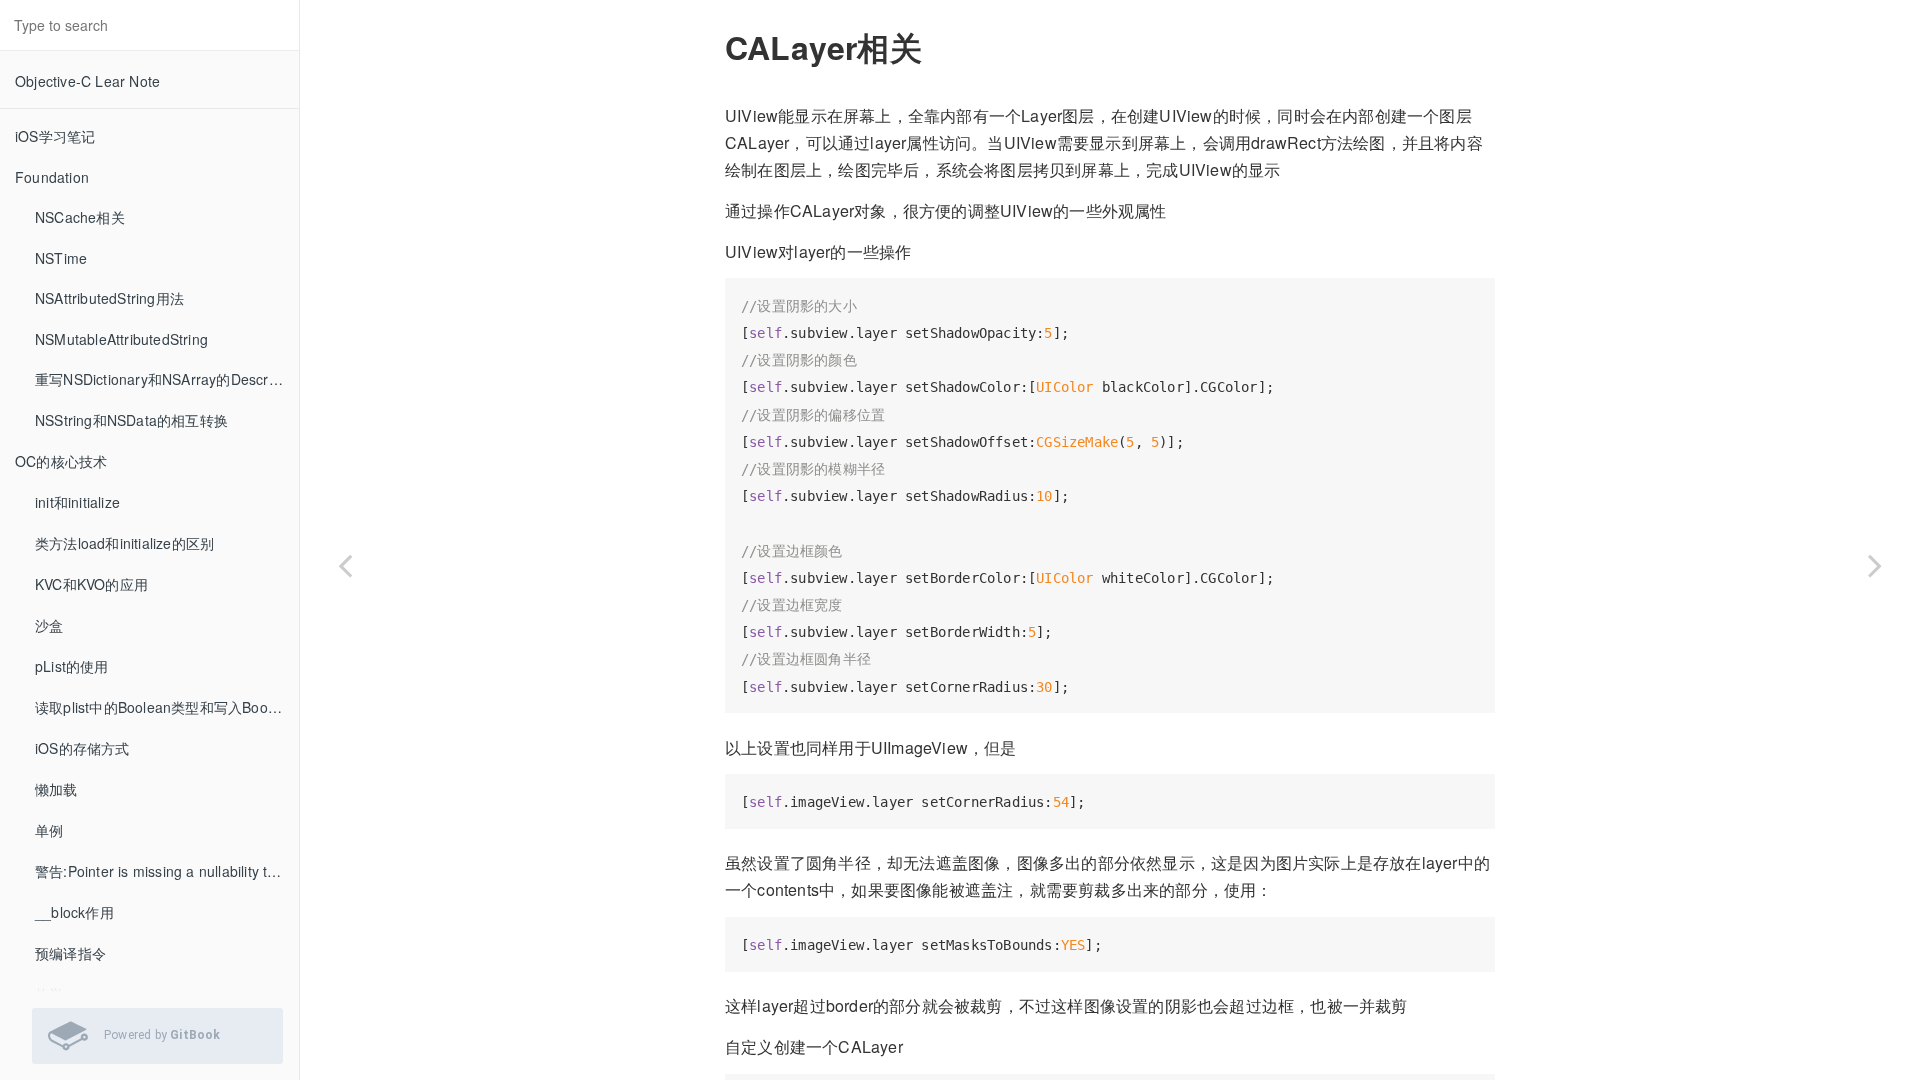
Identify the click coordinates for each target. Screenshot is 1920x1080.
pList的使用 (72, 666)
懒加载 (56, 789)
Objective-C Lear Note (87, 81)
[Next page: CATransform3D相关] (1875, 565)
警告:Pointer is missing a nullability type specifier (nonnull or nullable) (167, 871)
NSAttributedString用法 (109, 298)
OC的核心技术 (61, 461)
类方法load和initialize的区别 (124, 543)
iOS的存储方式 (82, 748)
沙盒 (49, 625)
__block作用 (74, 912)
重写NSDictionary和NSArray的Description (167, 379)
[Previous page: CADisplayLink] (345, 565)
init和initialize (77, 502)
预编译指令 (70, 953)
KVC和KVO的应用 (91, 584)
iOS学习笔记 (55, 136)
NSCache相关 (80, 217)
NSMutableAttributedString (121, 339)
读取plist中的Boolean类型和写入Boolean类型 (167, 707)
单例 (49, 830)
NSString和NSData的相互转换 (131, 420)
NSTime (61, 258)
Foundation (52, 177)
